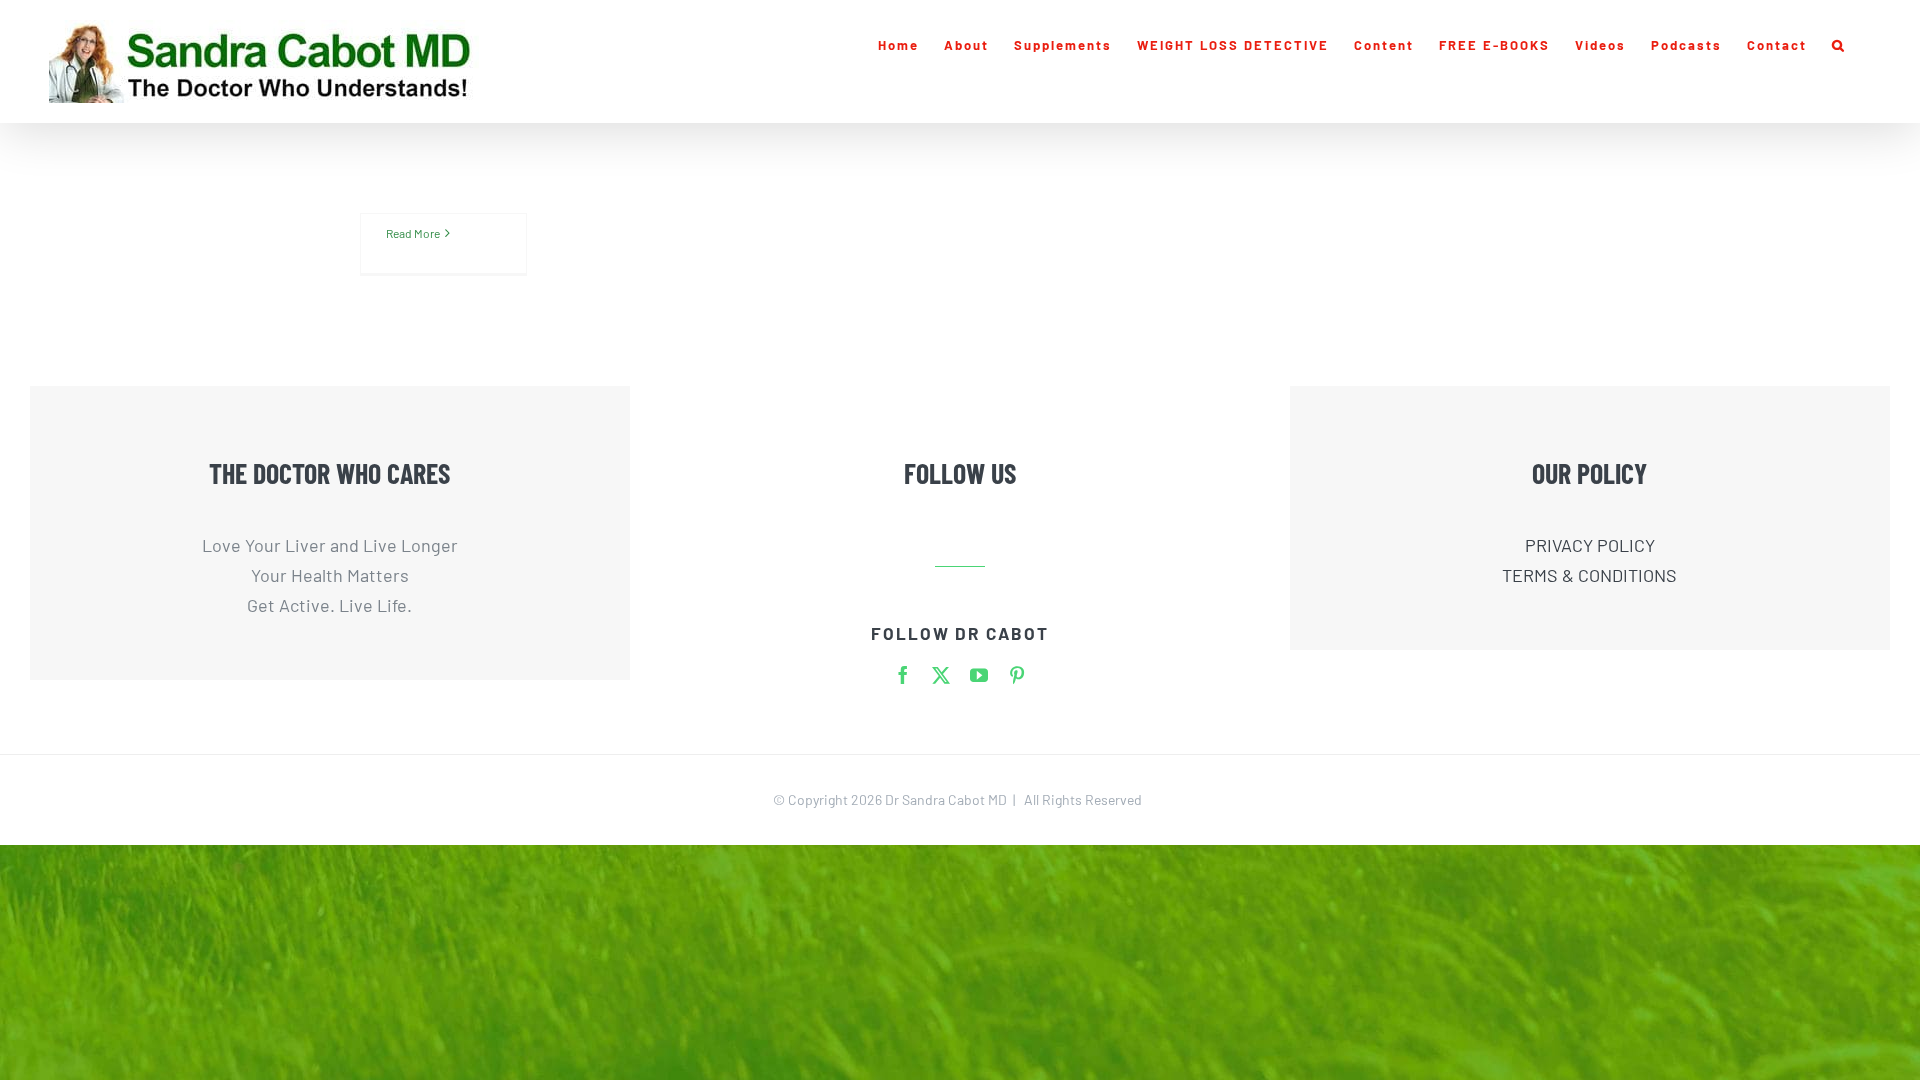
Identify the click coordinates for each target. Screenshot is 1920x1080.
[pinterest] (1017, 675)
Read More (413, 233)
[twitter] (941, 675)
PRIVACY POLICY (1590, 545)
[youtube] (979, 675)
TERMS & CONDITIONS (1589, 575)
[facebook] (903, 675)
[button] (1839, 45)
